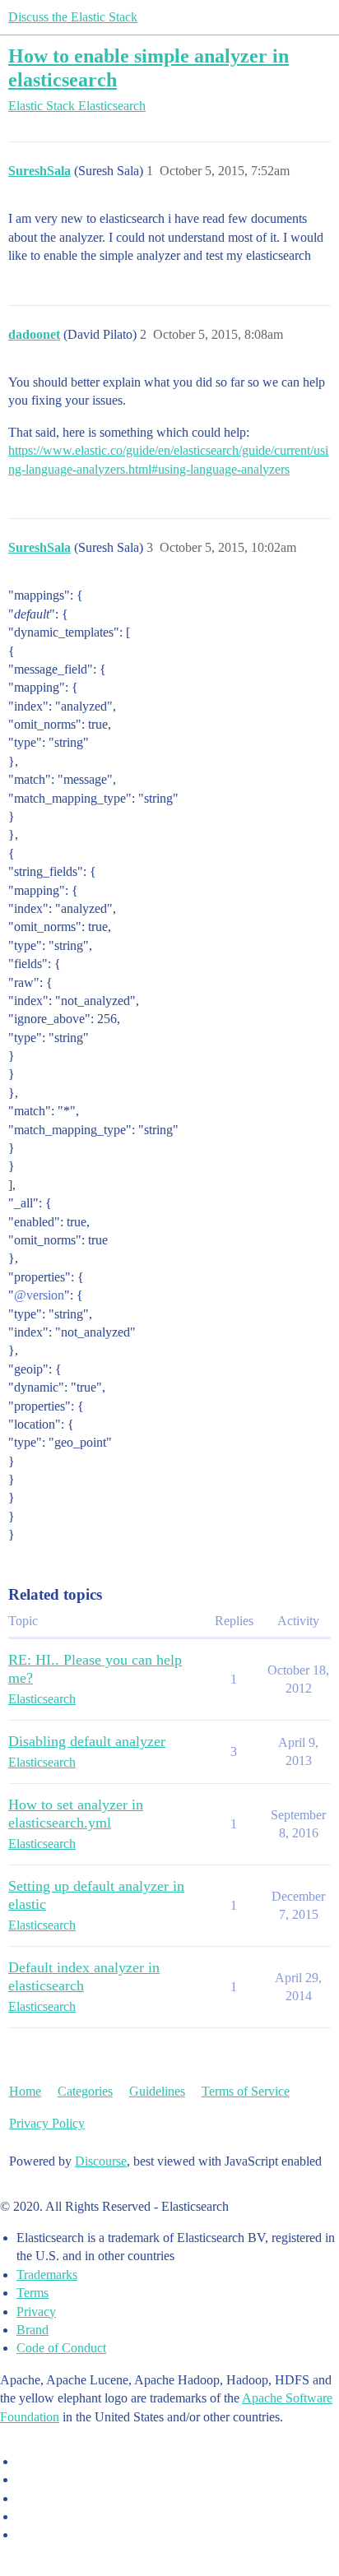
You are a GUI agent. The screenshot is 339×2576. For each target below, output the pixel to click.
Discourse (101, 2161)
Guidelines (157, 2091)
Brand (33, 2330)
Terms (33, 2293)
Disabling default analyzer (87, 1741)
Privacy (36, 2312)
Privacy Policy (47, 2123)
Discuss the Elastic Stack (73, 17)
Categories (85, 2091)
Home (25, 2091)
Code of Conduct (61, 2348)
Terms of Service (246, 2091)
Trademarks (47, 2275)
